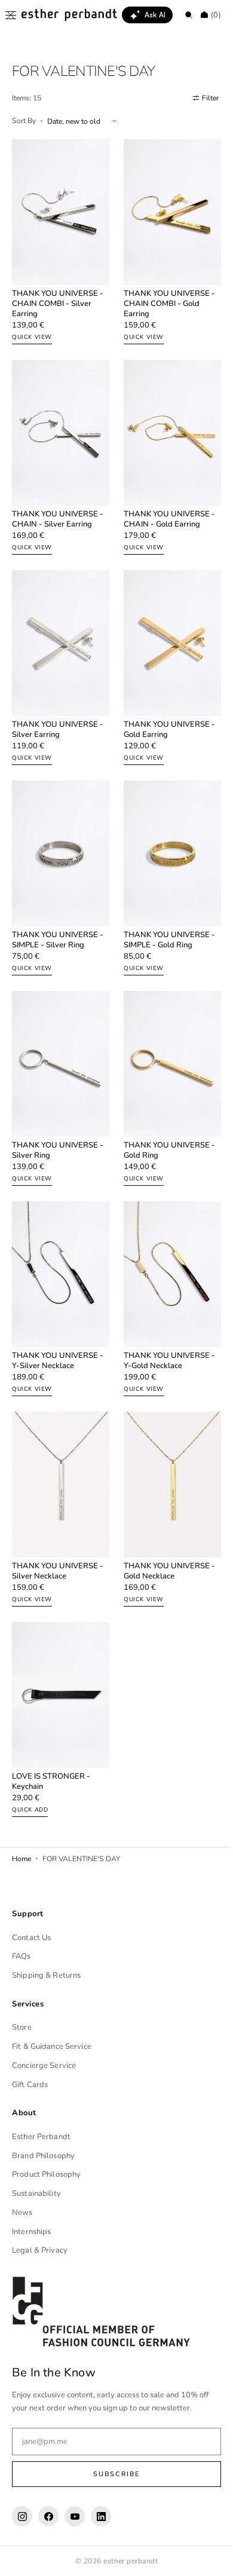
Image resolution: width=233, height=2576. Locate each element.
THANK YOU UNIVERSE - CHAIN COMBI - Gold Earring (165, 297)
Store (22, 2027)
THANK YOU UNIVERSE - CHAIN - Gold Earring (165, 506)
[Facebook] (48, 2516)
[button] (11, 15)
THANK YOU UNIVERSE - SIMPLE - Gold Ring (165, 913)
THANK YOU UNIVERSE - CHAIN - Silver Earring (58, 506)
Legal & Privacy (40, 2250)
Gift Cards (30, 2085)
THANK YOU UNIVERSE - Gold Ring (165, 1117)
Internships (31, 2232)
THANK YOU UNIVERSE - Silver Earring (58, 709)
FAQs (22, 1956)
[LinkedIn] (101, 2516)
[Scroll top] (206, 2558)
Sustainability (36, 2193)
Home (22, 1805)
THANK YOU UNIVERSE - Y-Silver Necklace (58, 1321)
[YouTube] (75, 2516)
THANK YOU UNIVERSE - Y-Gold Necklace (165, 1321)
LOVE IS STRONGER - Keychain (51, 1728)
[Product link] (59, 240)
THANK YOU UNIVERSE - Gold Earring (165, 709)
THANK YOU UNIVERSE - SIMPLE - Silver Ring (58, 913)
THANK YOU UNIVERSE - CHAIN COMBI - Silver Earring (58, 297)
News (22, 2213)
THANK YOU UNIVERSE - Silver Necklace (58, 1525)
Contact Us (31, 1938)
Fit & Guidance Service (52, 2046)
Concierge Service (44, 2066)
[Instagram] (22, 2516)
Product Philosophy (46, 2174)
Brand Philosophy (43, 2156)
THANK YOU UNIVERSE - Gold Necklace (165, 1525)
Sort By (24, 121)
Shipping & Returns (46, 1975)
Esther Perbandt (41, 2137)
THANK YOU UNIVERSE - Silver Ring (58, 1117)
